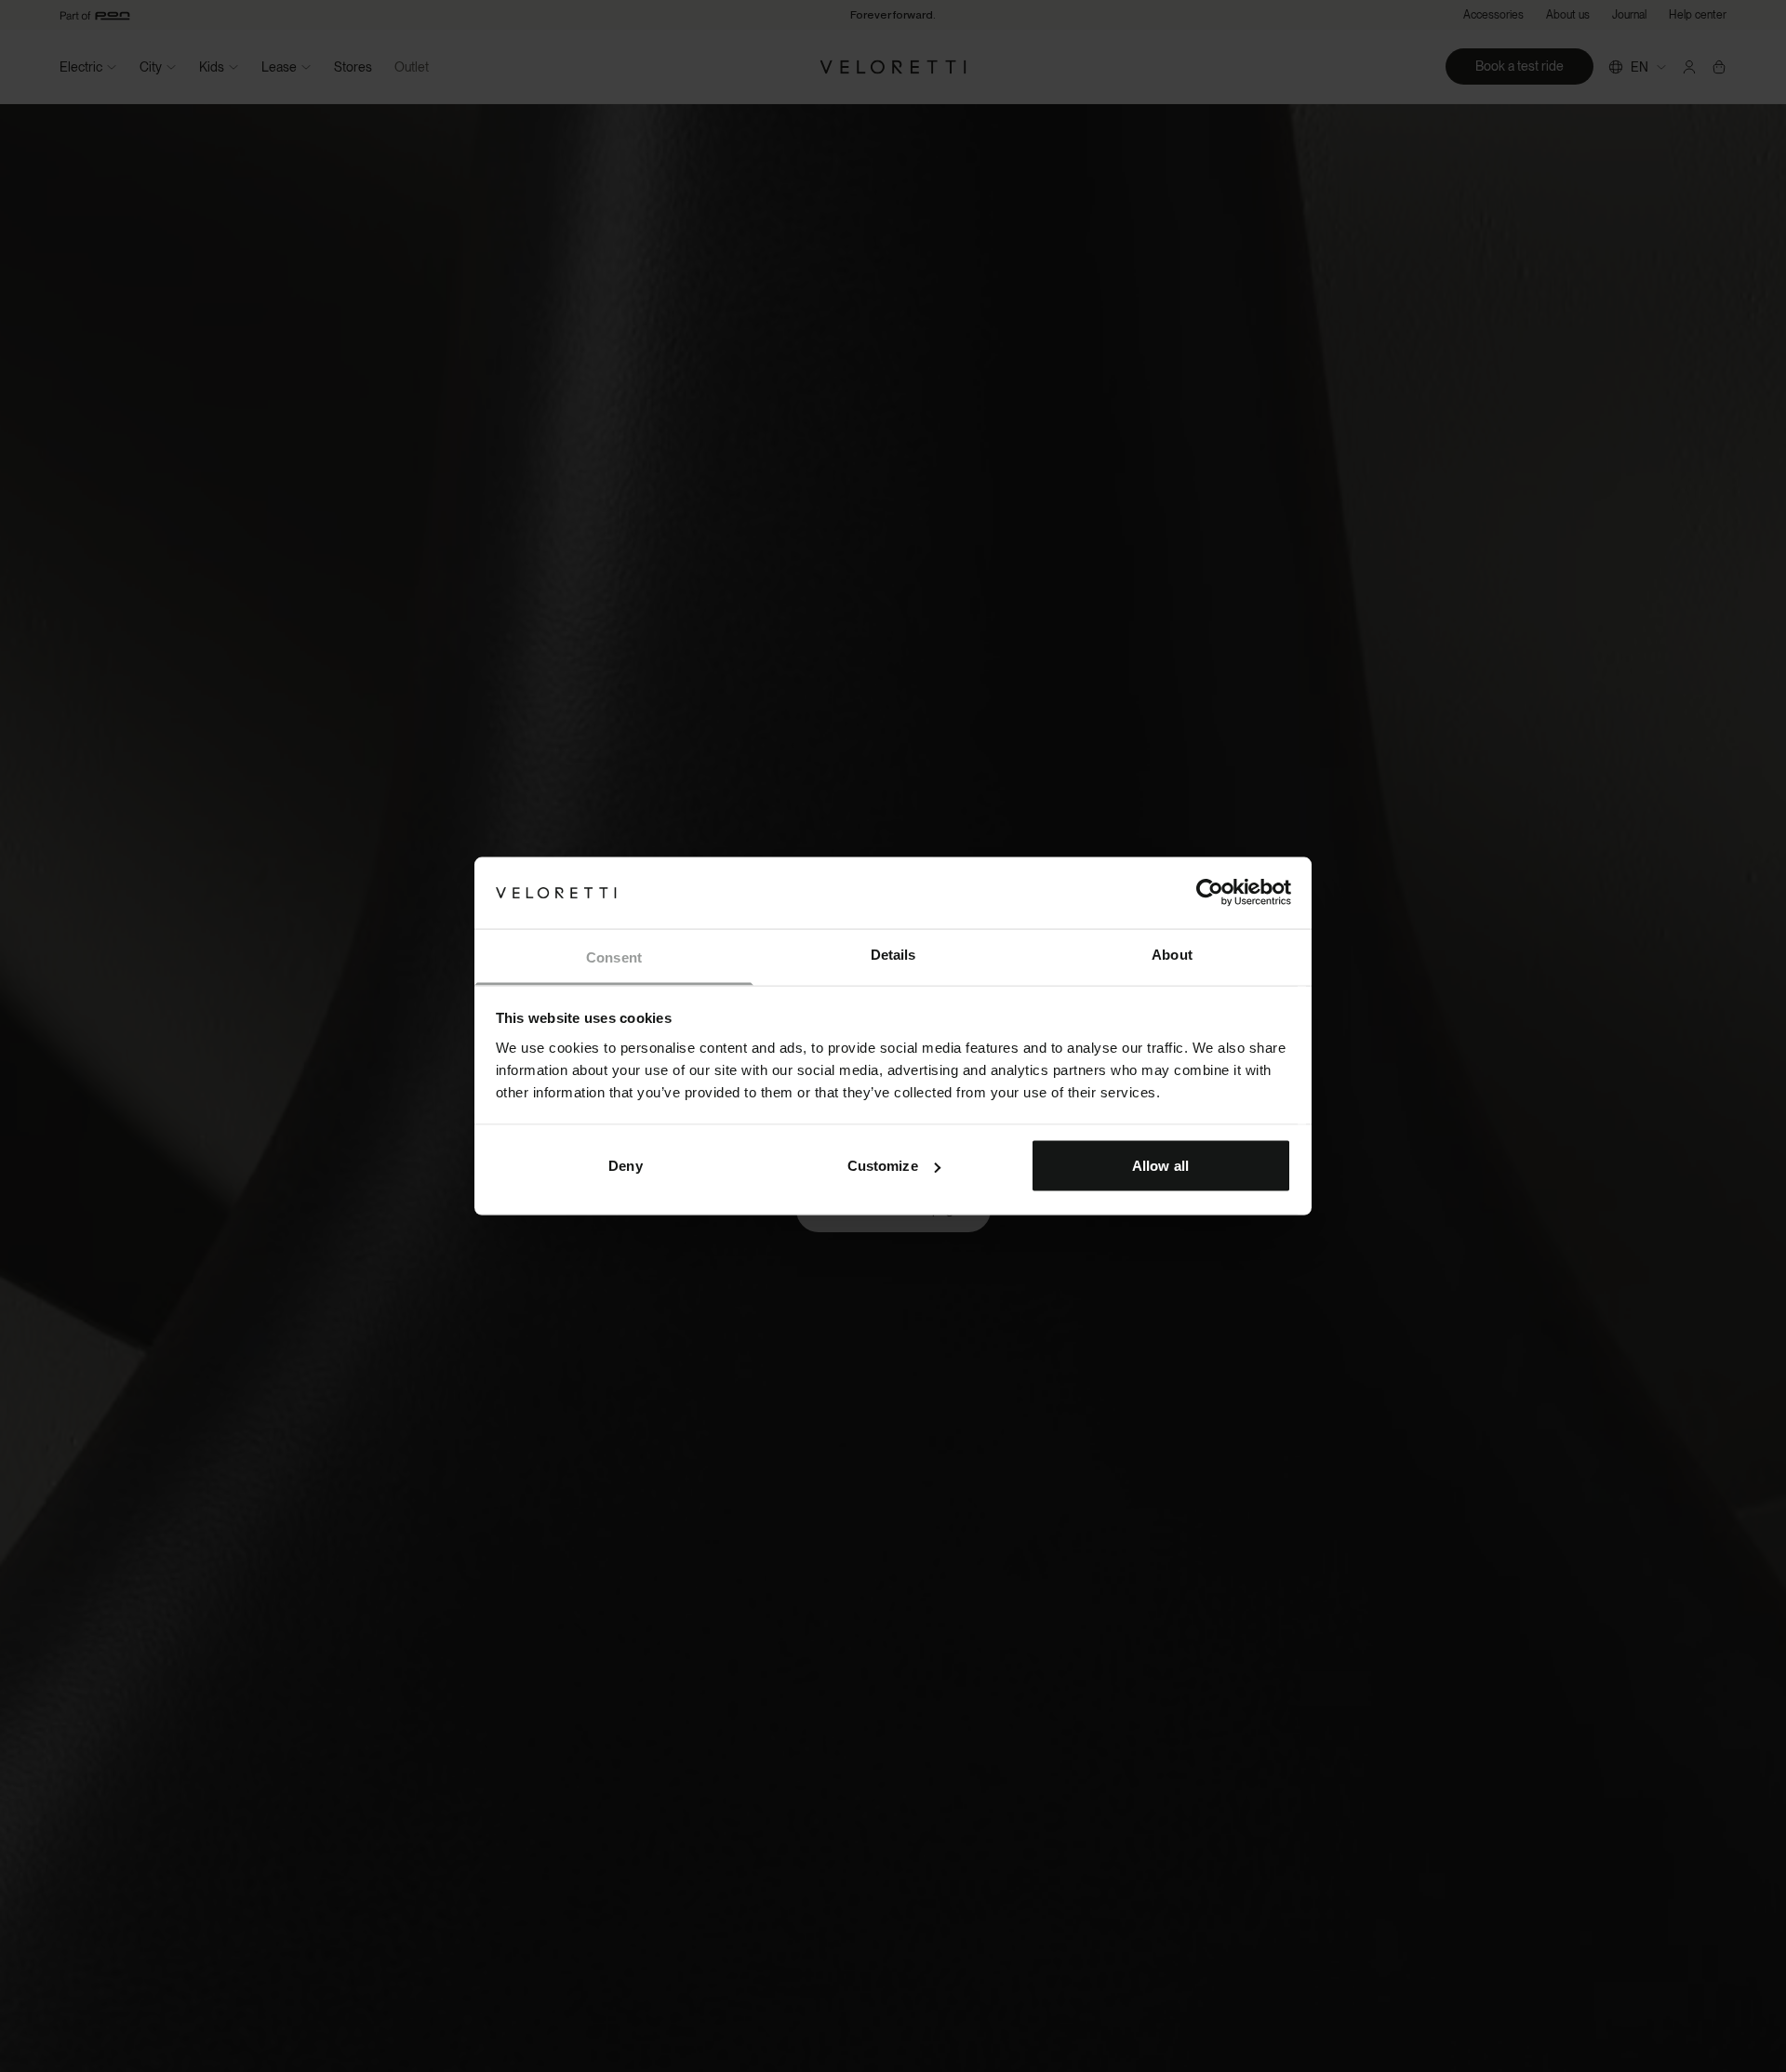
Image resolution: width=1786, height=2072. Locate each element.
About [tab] (1172, 954)
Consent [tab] (614, 956)
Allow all (1160, 1166)
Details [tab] (893, 954)
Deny (625, 1166)
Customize (883, 1166)
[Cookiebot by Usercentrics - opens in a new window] (1210, 893)
